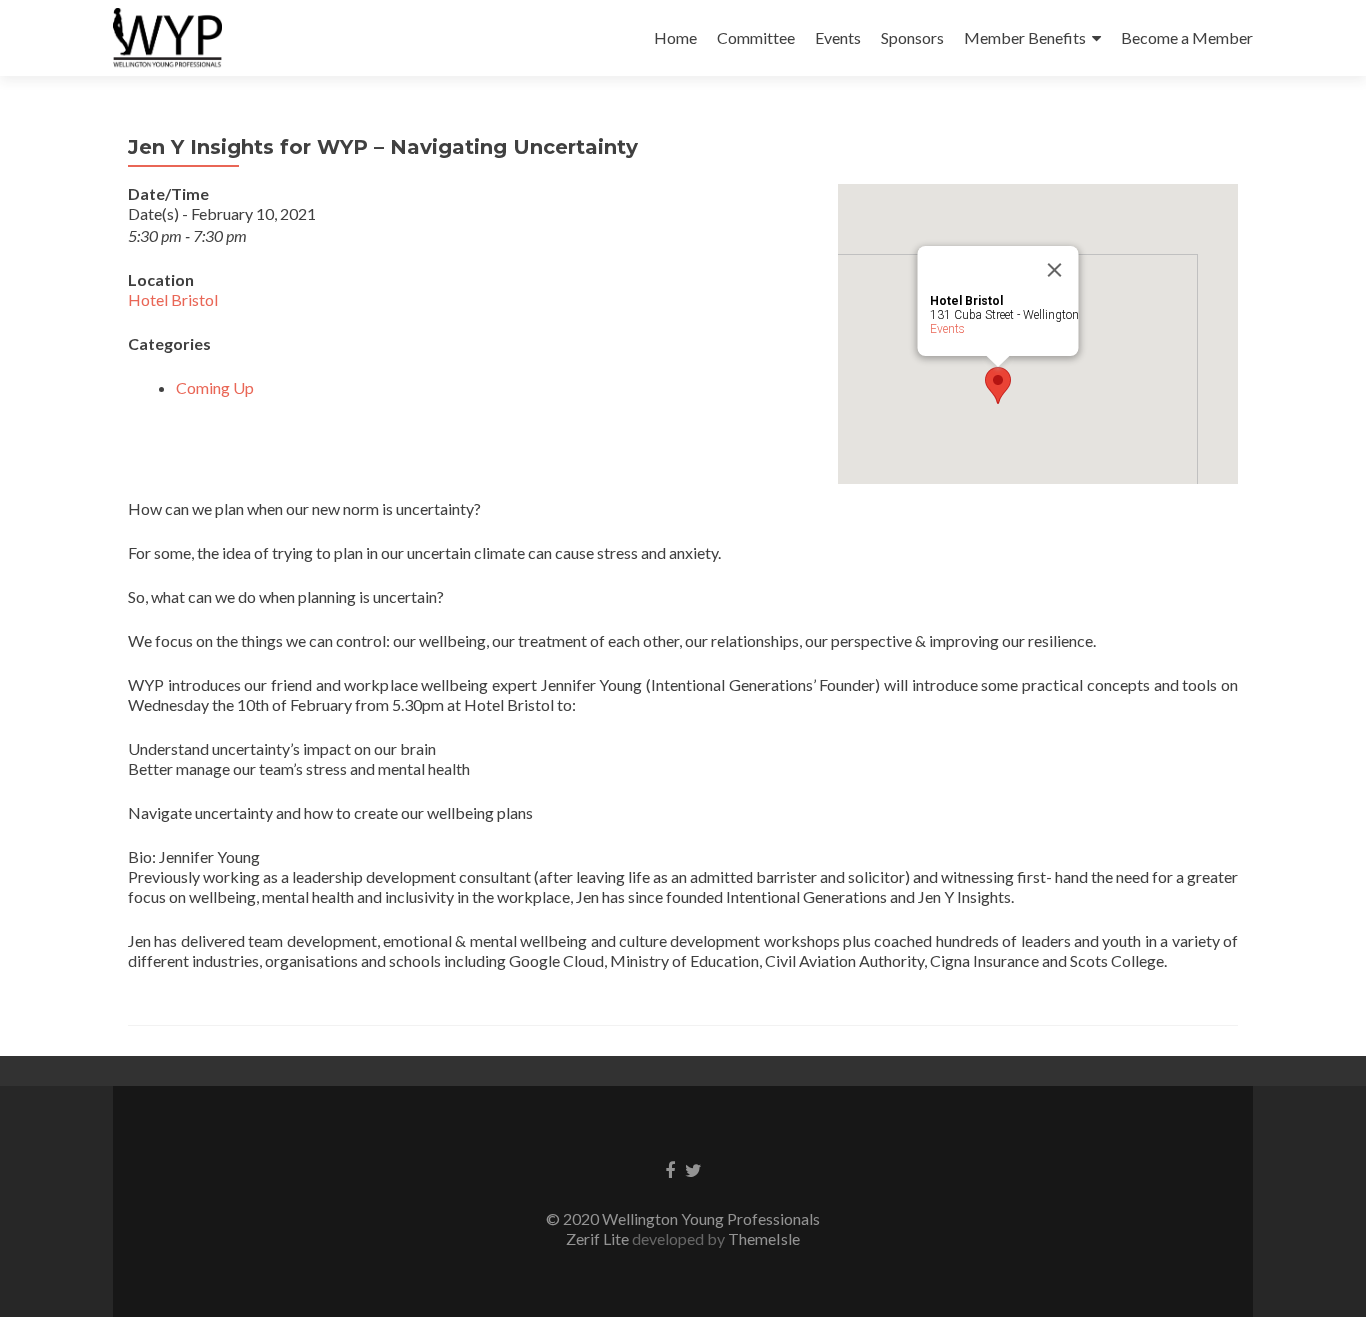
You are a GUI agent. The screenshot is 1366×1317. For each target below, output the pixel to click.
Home (675, 37)
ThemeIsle (764, 1238)
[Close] (1055, 270)
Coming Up (215, 387)
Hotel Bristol (173, 299)
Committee (756, 37)
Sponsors (912, 37)
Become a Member (1187, 37)
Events (838, 37)
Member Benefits (1025, 37)
